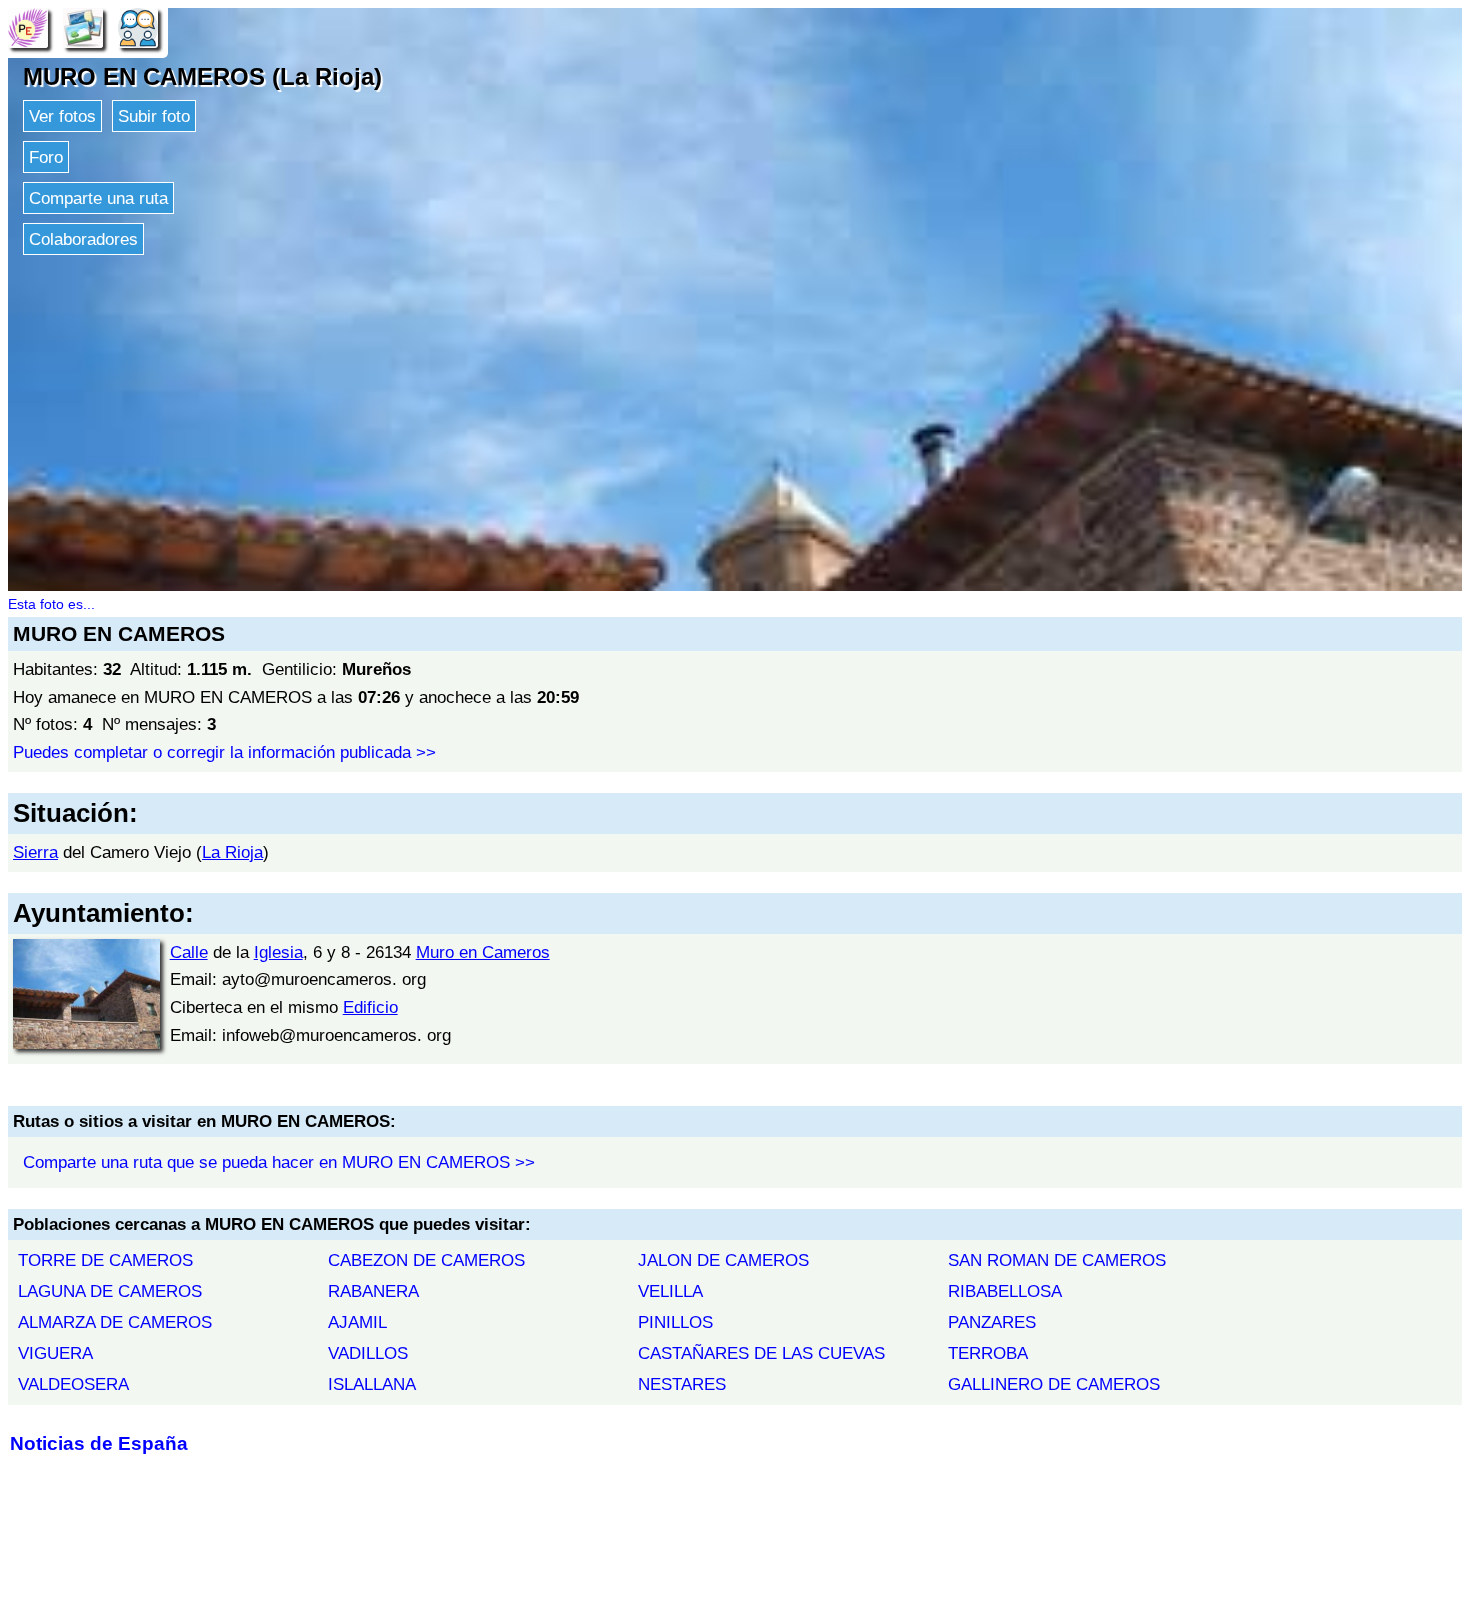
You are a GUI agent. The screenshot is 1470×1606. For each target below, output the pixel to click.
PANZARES (992, 1322)
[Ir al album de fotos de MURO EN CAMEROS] (83, 27)
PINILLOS (675, 1322)
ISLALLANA (372, 1384)
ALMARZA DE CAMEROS (115, 1322)
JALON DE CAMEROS (723, 1260)
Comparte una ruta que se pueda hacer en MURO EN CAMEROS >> (279, 1162)
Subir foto (154, 116)
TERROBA (988, 1353)
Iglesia (278, 952)
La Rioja (232, 852)
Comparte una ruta (98, 198)
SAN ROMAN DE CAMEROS (1057, 1260)
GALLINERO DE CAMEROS (1054, 1384)
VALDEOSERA (73, 1384)
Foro (46, 157)
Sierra (35, 852)
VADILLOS (368, 1353)
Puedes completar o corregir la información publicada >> (224, 752)
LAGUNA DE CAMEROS (110, 1291)
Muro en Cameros (483, 952)
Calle (189, 952)
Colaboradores (83, 239)
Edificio (370, 1007)
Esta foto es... (51, 604)
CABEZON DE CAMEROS (426, 1260)
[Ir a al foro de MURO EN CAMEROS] (138, 27)
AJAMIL (357, 1322)
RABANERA (373, 1291)
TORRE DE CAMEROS (105, 1260)
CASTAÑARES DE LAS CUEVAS (761, 1353)
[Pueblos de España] (28, 27)
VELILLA (670, 1291)
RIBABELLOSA (1005, 1291)
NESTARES (682, 1384)
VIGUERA (55, 1353)
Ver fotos (62, 116)
